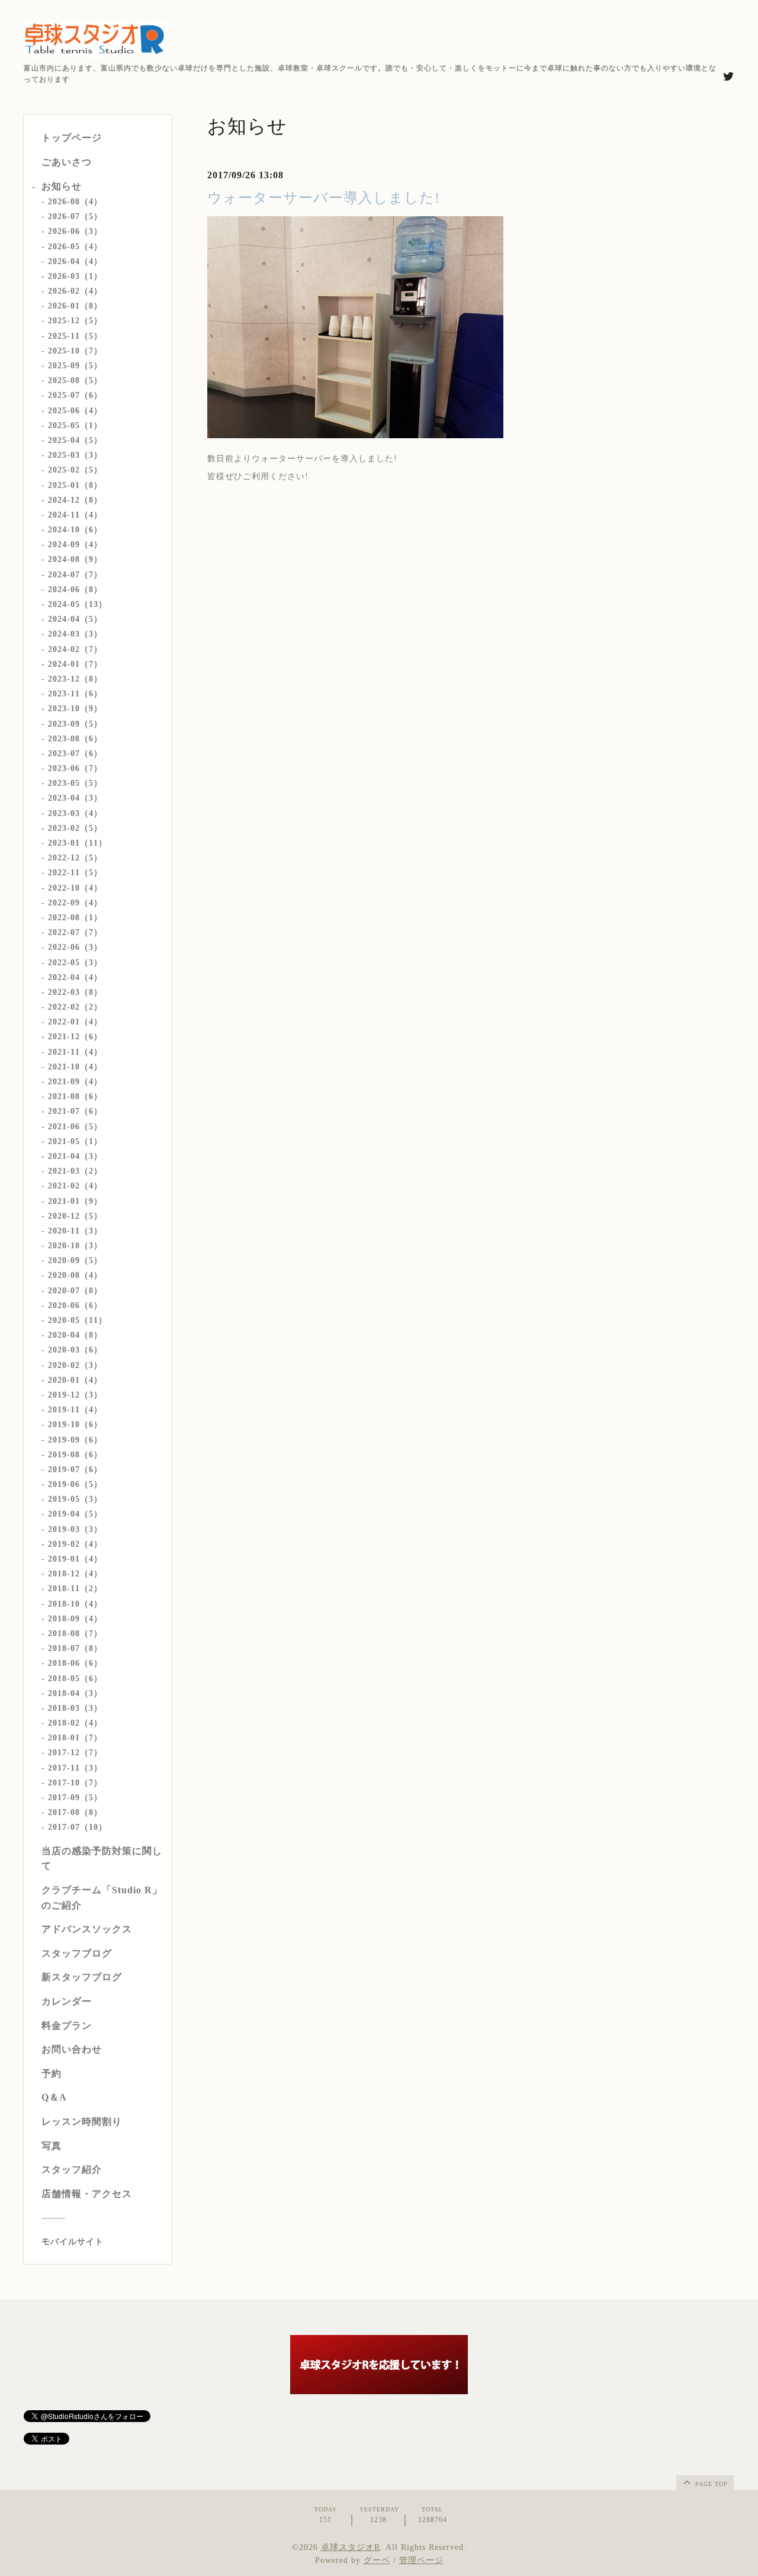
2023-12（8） (75, 679)
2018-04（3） (75, 1693)
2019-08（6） (75, 1455)
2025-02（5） (75, 470)
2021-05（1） (75, 1141)
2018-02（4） (75, 1723)
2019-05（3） (75, 1499)
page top (710, 2484)
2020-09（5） (75, 1260)
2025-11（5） (75, 336)
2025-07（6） (75, 395)
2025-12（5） (75, 321)
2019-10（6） (75, 1424)
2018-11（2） (75, 1589)
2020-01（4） (75, 1380)
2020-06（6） (75, 1305)
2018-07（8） (75, 1648)
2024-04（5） (75, 619)
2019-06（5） (75, 1484)
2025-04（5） (75, 440)
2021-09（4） (75, 1082)
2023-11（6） (75, 694)
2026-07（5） (75, 216)
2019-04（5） (75, 1514)
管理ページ (421, 2560)
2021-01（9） (75, 1201)
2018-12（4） (75, 1574)
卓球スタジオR (351, 2547)
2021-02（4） (75, 1186)
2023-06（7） (75, 768)
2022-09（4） (75, 903)
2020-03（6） (75, 1350)
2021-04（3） (75, 1156)
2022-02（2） (75, 1007)
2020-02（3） (75, 1365)
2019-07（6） (75, 1470)
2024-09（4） (75, 545)
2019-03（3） (75, 1529)
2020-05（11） (78, 1320)
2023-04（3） (75, 798)
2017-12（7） (75, 1753)
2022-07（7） (75, 932)
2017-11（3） (75, 1768)
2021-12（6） (75, 1037)
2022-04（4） (75, 977)
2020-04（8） (75, 1335)
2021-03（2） (75, 1171)
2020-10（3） (75, 1246)
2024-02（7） (75, 649)
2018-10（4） (75, 1604)
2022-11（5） (75, 873)
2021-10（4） (75, 1067)
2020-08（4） (75, 1275)
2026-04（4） (75, 261)
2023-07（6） (75, 754)
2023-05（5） (75, 783)
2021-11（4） (75, 1052)
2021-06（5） (75, 1127)
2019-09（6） (75, 1440)
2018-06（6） (75, 1663)
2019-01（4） (75, 1559)
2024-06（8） (75, 590)
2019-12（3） (75, 1395)
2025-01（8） (75, 485)
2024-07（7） (75, 575)
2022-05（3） (75, 963)
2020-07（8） (75, 1291)
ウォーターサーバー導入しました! (324, 198)
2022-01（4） (75, 1022)
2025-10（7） (75, 351)
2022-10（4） (75, 888)
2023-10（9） (75, 709)
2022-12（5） (75, 858)
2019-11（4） (75, 1410)
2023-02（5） (75, 828)
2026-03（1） (75, 276)
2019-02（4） (75, 1544)
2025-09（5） (75, 366)
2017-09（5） (75, 1798)
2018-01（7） (75, 1738)
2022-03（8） (75, 992)
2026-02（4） (75, 291)
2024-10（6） (75, 530)
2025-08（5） (75, 380)
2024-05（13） (78, 604)
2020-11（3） (75, 1231)
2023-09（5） (75, 724)
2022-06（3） (75, 947)
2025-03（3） (75, 455)
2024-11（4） (75, 515)
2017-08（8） (75, 1812)
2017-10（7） (75, 1783)
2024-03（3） (75, 634)
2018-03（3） (75, 1708)
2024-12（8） (75, 500)
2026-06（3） (75, 231)
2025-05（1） (75, 425)
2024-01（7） (75, 664)
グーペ (377, 2560)
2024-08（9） (75, 559)
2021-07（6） (75, 1111)
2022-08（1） (75, 918)
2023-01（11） (78, 843)
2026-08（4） (75, 202)
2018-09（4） (75, 1619)
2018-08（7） (75, 1634)
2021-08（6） (75, 1096)
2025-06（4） (75, 411)
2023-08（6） (75, 739)
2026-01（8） (75, 306)
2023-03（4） (75, 813)
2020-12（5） (75, 1216)
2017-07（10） (78, 1827)
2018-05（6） (75, 1679)
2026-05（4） (75, 247)
